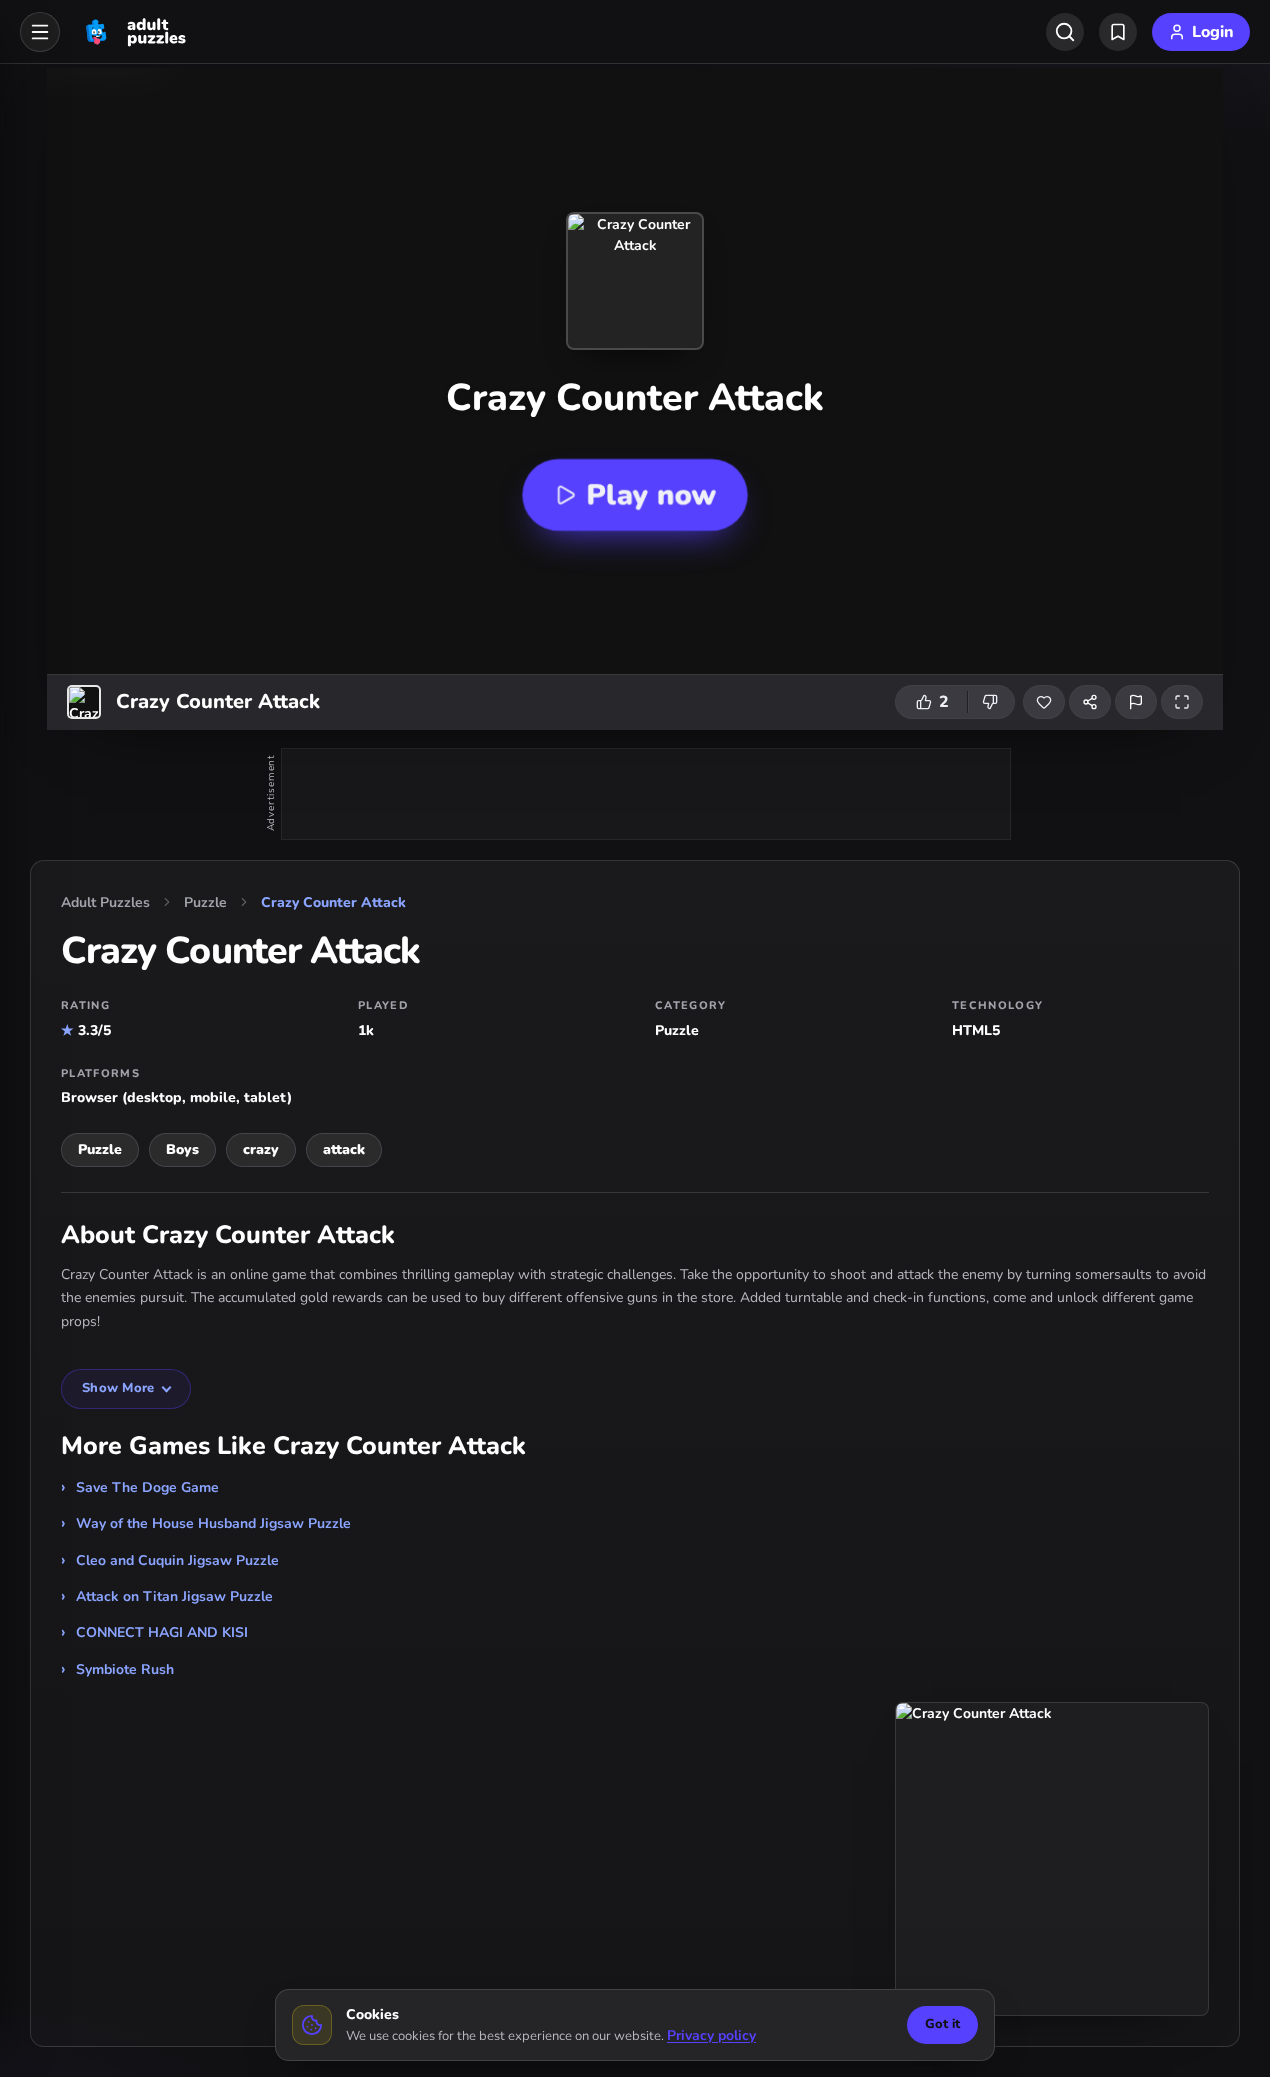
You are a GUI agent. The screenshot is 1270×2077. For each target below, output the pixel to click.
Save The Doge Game (147, 1487)
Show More (118, 1388)
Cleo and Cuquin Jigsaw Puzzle (177, 1560)
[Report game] (1136, 702)
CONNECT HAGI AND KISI (162, 1632)
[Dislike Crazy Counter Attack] (991, 702)
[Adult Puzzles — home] (133, 32)
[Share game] (1090, 702)
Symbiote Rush (125, 1669)
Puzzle (205, 902)
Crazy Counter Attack (333, 902)
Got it (942, 2024)
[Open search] (1065, 32)
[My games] (1118, 32)
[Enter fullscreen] (1182, 702)
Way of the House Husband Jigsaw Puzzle (213, 1523)
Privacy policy (711, 2035)
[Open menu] (40, 32)
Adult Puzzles (105, 902)
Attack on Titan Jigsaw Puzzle (174, 1596)
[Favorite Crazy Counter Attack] (1044, 702)
